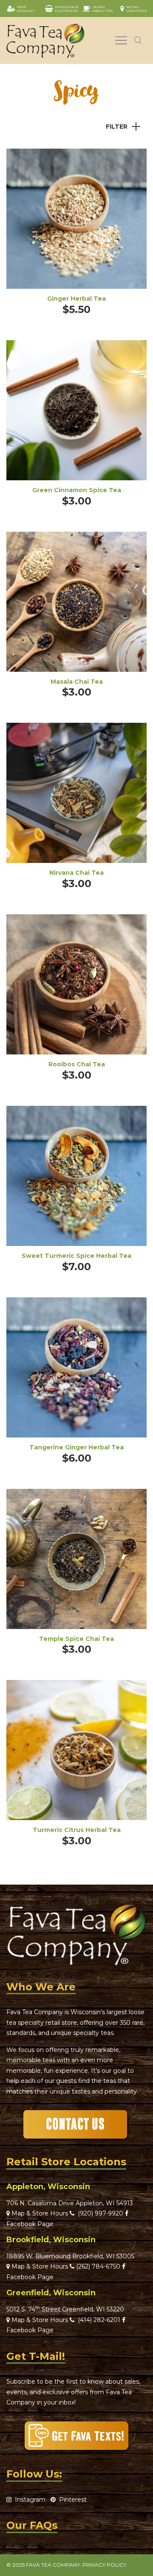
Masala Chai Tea (77, 682)
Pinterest (71, 2500)
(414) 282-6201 (99, 2320)
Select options (76, 230)
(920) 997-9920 (99, 2213)
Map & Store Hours (39, 2213)
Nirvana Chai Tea (76, 873)
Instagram (28, 2500)
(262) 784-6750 (98, 2266)
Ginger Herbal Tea (76, 299)
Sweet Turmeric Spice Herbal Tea (76, 1256)
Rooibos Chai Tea (77, 1064)
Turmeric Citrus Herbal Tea (77, 1830)
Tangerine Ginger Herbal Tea (76, 1447)
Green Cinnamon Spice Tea (77, 490)
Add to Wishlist (134, 161)
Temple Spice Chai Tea (76, 1639)
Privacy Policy (104, 2565)
